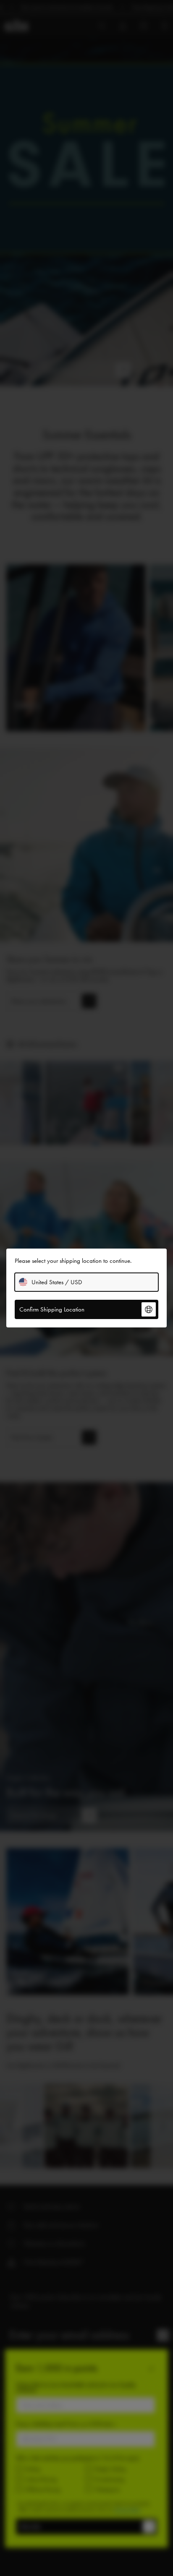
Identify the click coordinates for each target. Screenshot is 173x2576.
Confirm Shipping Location (52, 1309)
